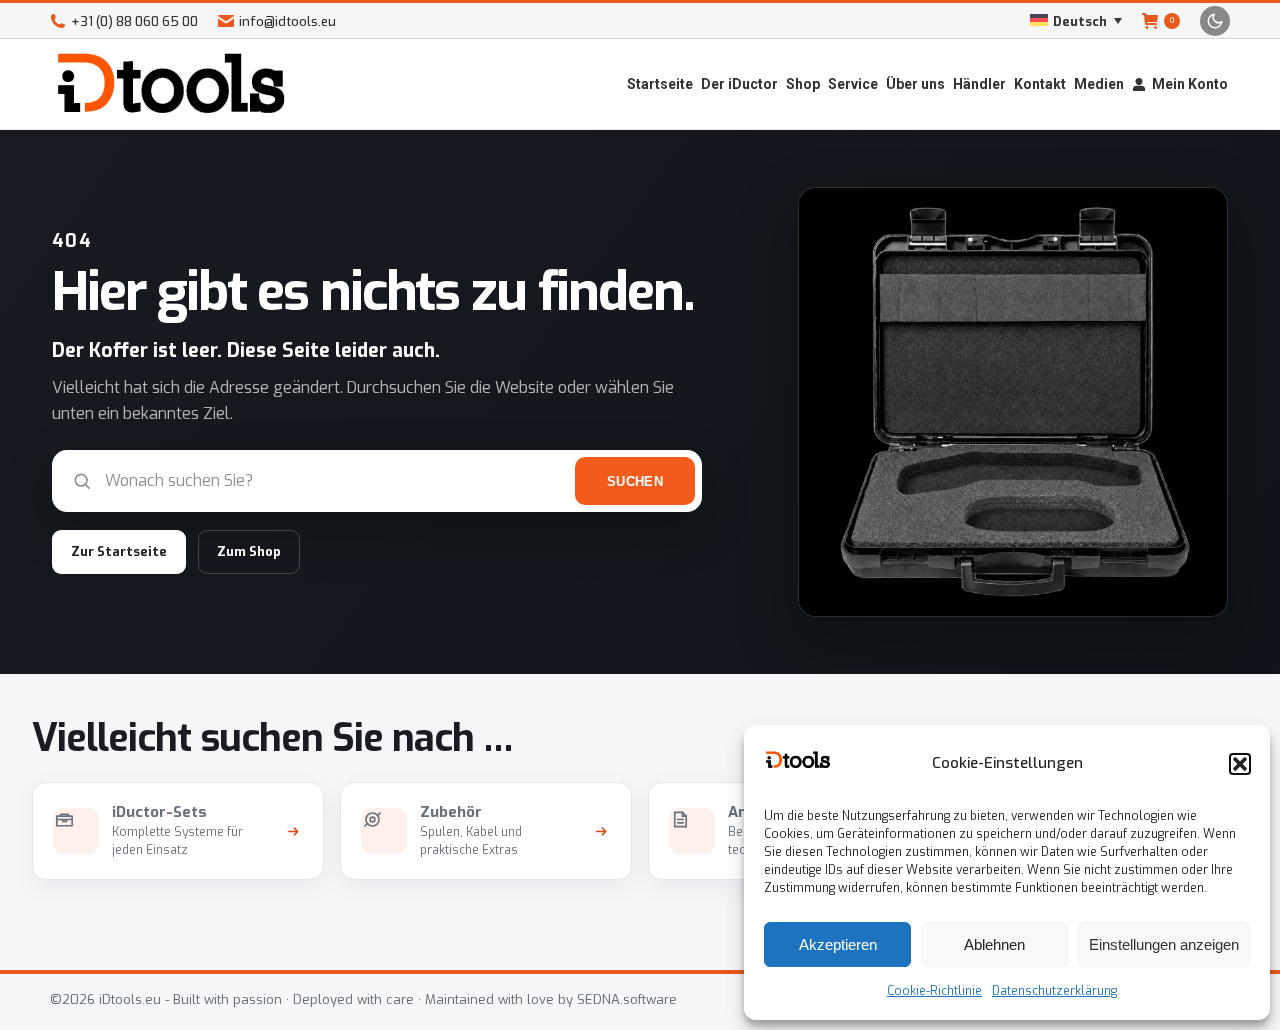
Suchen (635, 481)
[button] (1240, 764)
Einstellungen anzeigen (1164, 944)
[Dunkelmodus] (1215, 21)
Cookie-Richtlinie (934, 991)
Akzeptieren (838, 944)
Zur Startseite (119, 551)
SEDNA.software (627, 999)
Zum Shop (249, 551)
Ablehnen (994, 944)
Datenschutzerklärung (1054, 991)
